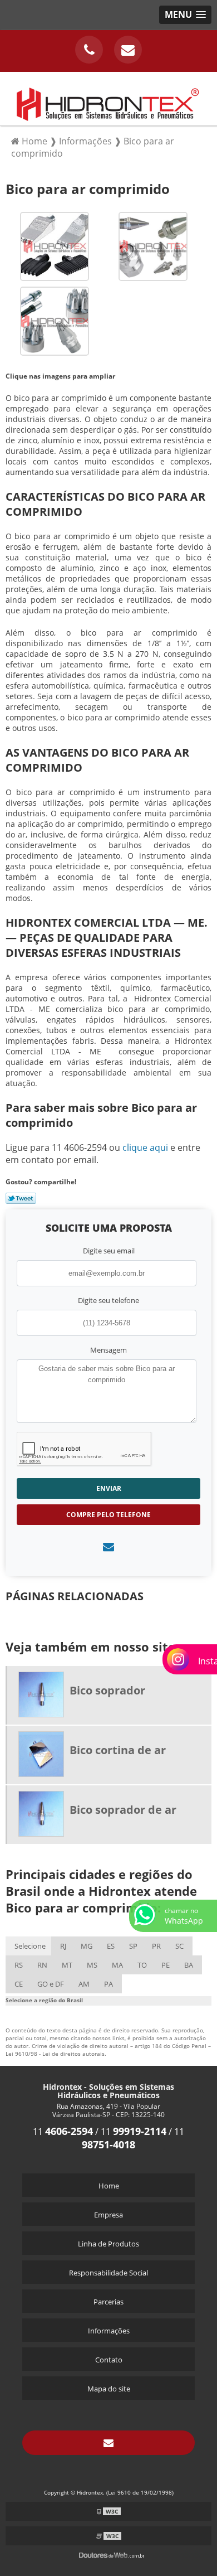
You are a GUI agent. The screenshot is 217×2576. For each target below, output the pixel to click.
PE (166, 1965)
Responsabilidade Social (108, 2273)
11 (63, 2132)
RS (19, 1965)
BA (189, 1965)
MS (92, 1965)
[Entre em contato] (108, 1546)
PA (108, 1984)
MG (87, 1946)
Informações (109, 2331)
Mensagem (108, 1350)
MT (67, 1965)
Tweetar (21, 1198)
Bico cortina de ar (118, 1750)
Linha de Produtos (108, 2244)
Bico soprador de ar (123, 1810)
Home (109, 2186)
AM (84, 1984)
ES (111, 1946)
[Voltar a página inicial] (108, 98)
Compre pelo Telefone (108, 1515)
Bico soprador (107, 1690)
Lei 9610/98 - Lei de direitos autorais (55, 2054)
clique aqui (145, 1147)
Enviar (109, 1488)
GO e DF (51, 1984)
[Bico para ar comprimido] (55, 245)
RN (42, 1965)
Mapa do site (109, 2389)
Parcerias (108, 2302)
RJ (63, 1946)
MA (117, 1965)
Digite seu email (109, 1251)
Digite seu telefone (108, 1300)
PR (156, 1946)
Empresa (108, 2215)
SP (133, 1946)
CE (19, 1984)
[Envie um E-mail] (128, 50)
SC (179, 1946)
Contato (109, 2360)
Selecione (30, 1946)
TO (142, 1965)
